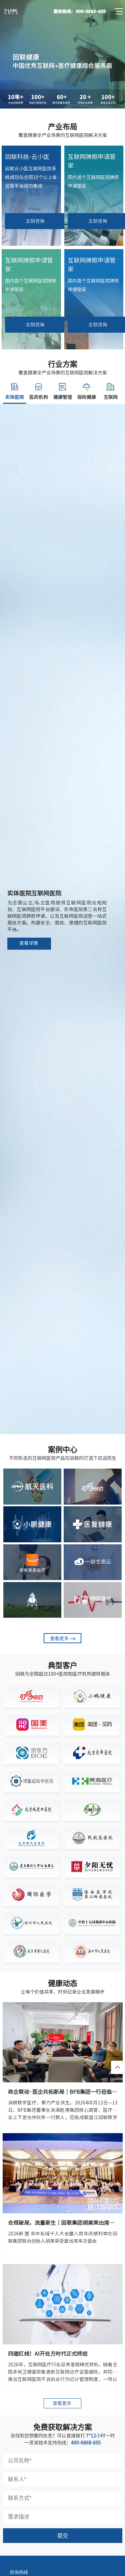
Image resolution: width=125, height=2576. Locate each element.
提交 (63, 2536)
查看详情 (29, 943)
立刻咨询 (35, 221)
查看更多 (59, 1639)
